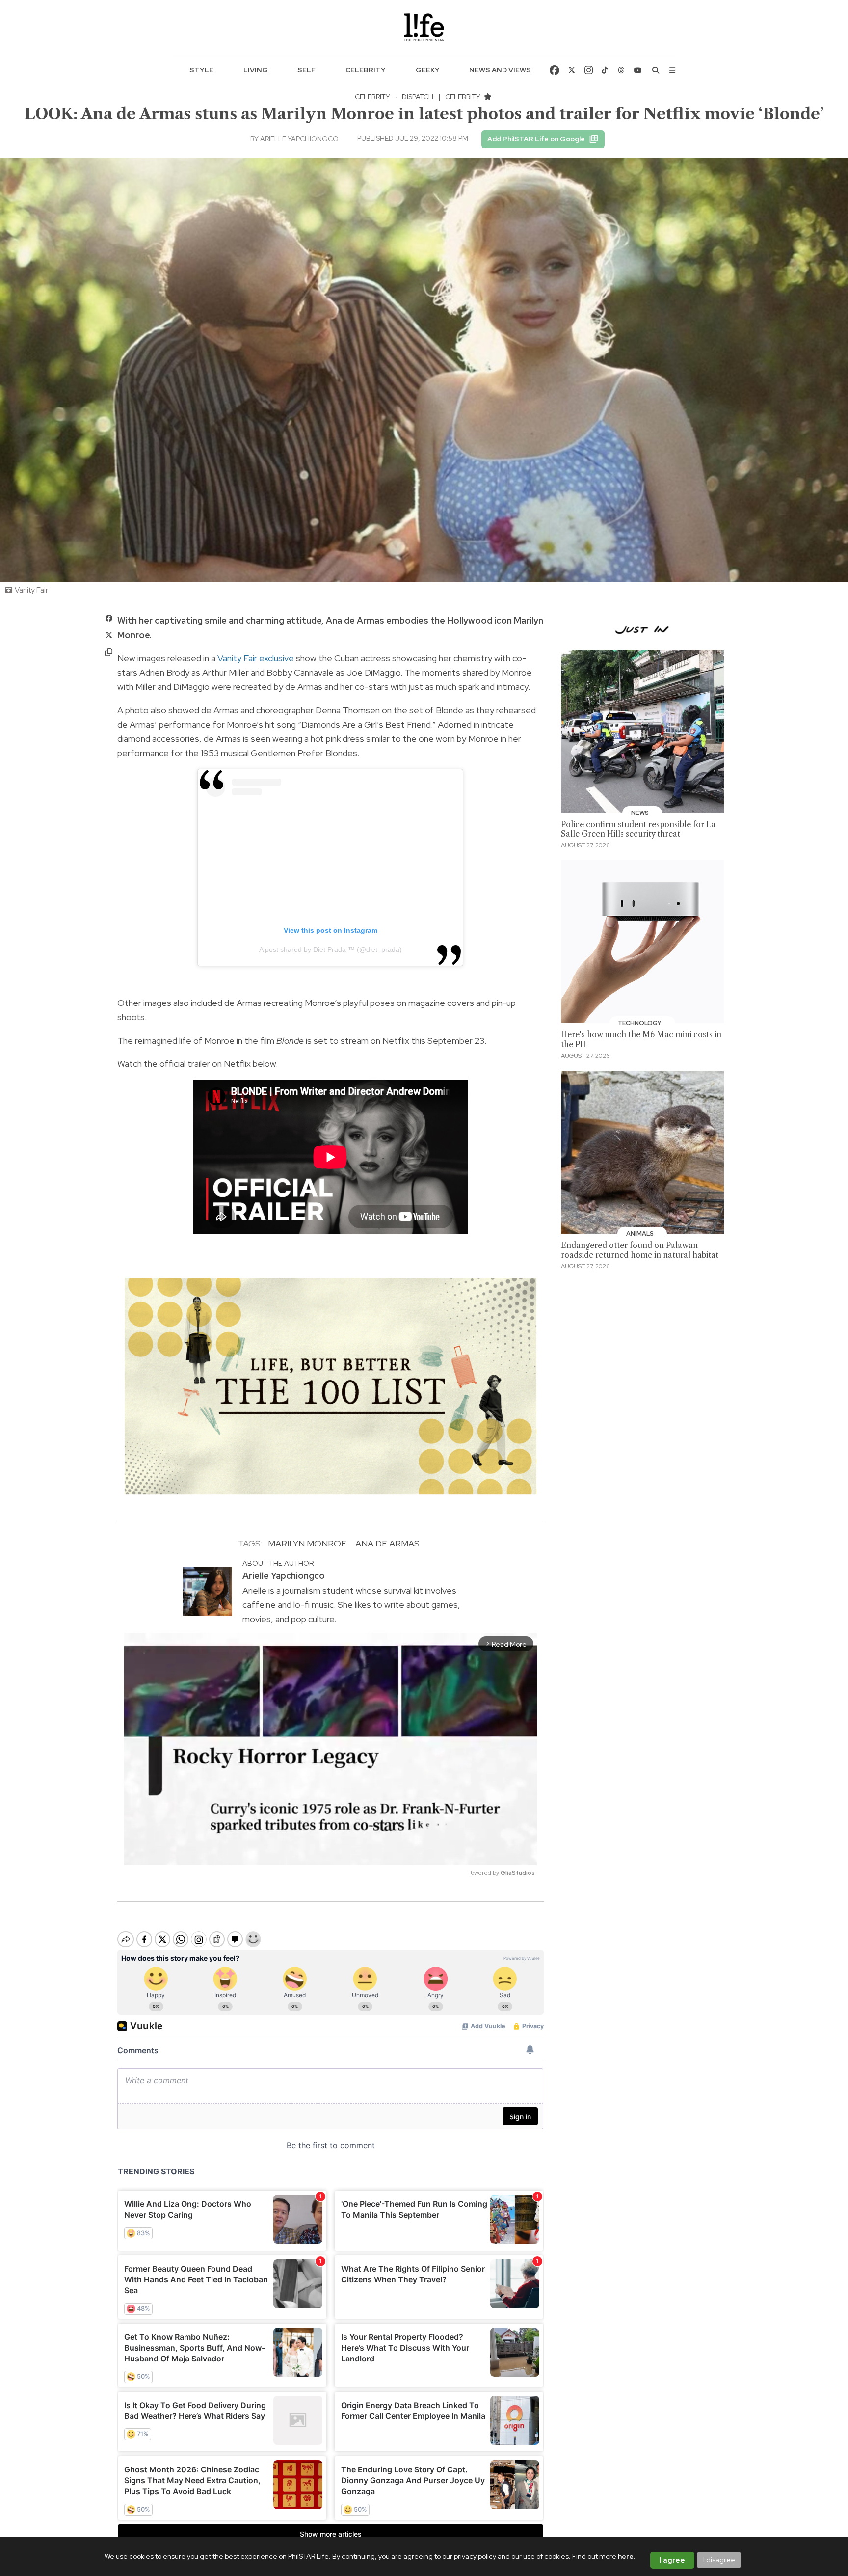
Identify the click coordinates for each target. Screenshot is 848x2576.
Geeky (428, 70)
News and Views (500, 70)
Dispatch (418, 97)
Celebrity (366, 70)
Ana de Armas (387, 1543)
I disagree (719, 2560)
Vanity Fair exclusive (256, 658)
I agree (672, 2560)
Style (201, 70)
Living (256, 70)
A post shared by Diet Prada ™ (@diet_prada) (331, 949)
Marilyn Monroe (307, 1543)
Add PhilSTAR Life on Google (536, 139)
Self (306, 70)
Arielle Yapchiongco (299, 139)
